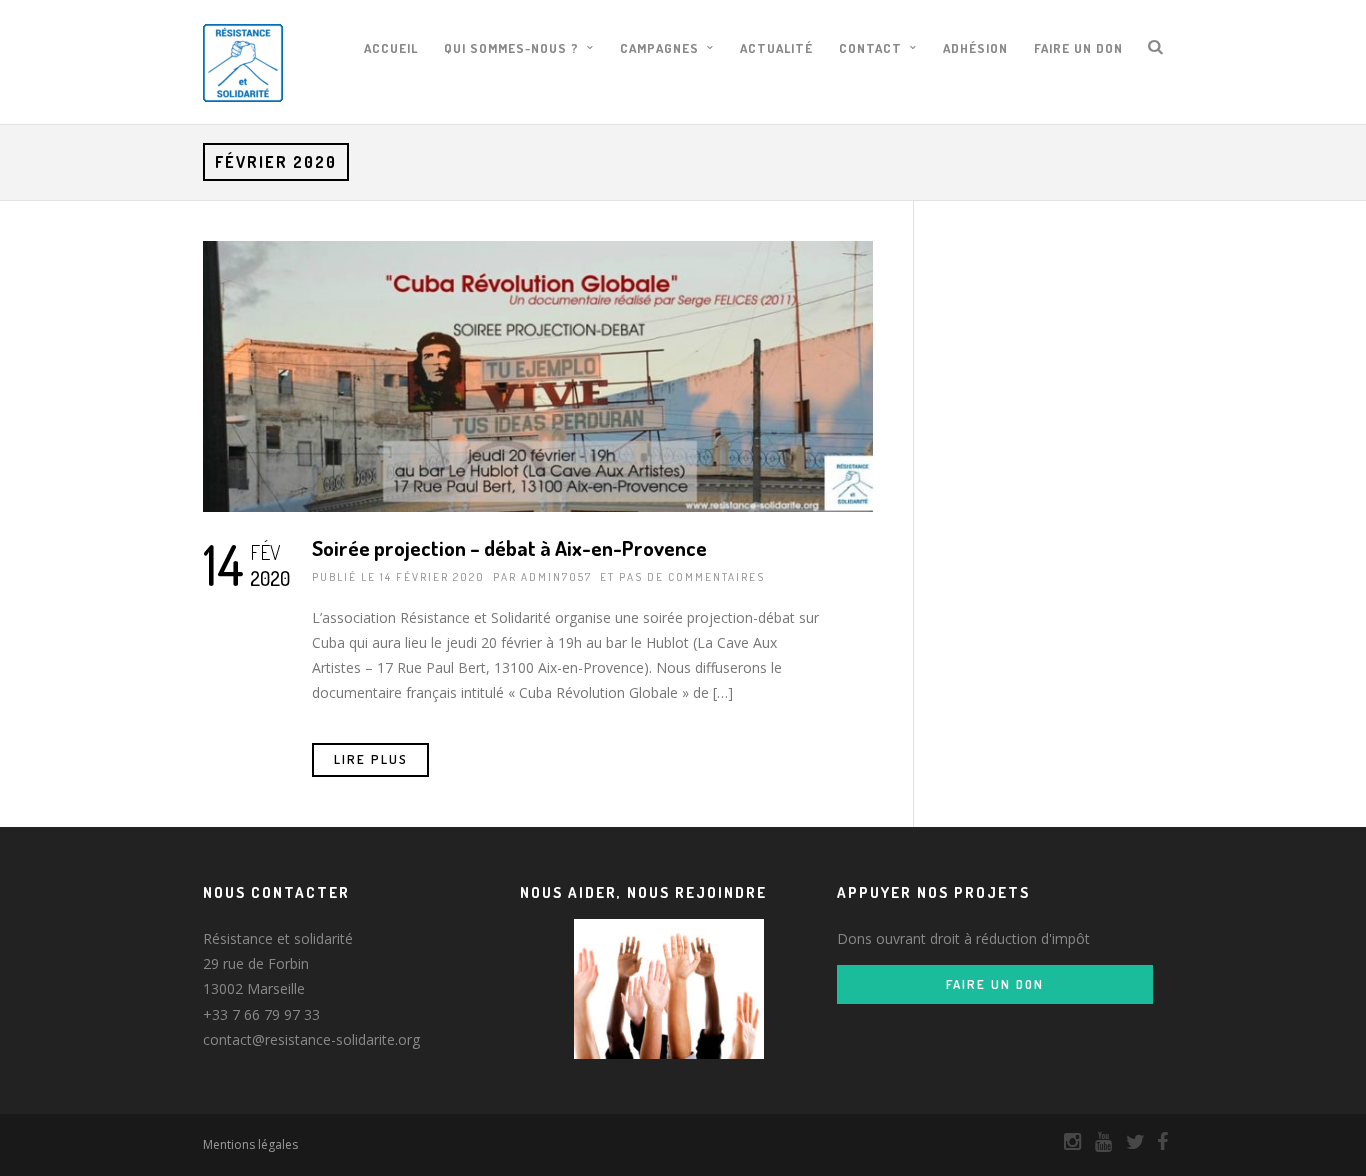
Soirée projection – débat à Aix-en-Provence (509, 547)
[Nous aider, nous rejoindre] (669, 989)
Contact (870, 48)
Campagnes (659, 48)
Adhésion (975, 48)
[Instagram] (1064, 1142)
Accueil (391, 48)
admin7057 (556, 577)
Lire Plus (371, 759)
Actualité (776, 48)
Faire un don (1078, 48)
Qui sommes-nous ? (511, 48)
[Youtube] (1095, 1142)
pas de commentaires (692, 577)
